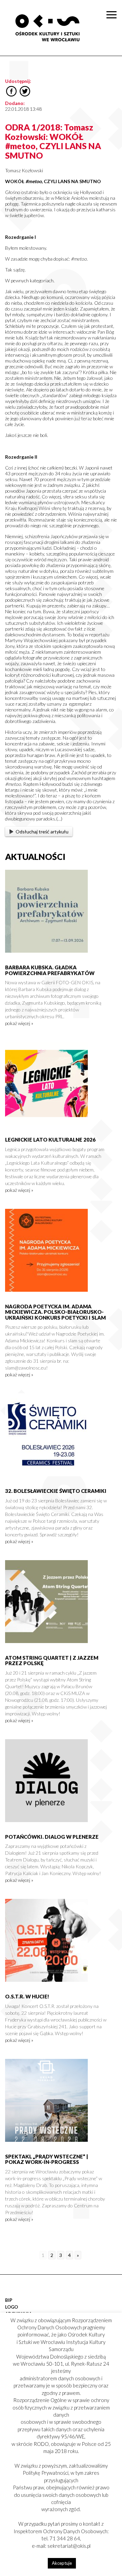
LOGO (12, 2307)
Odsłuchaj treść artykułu (42, 832)
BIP (9, 2300)
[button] (113, 70)
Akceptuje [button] (62, 2563)
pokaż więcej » (19, 1023)
